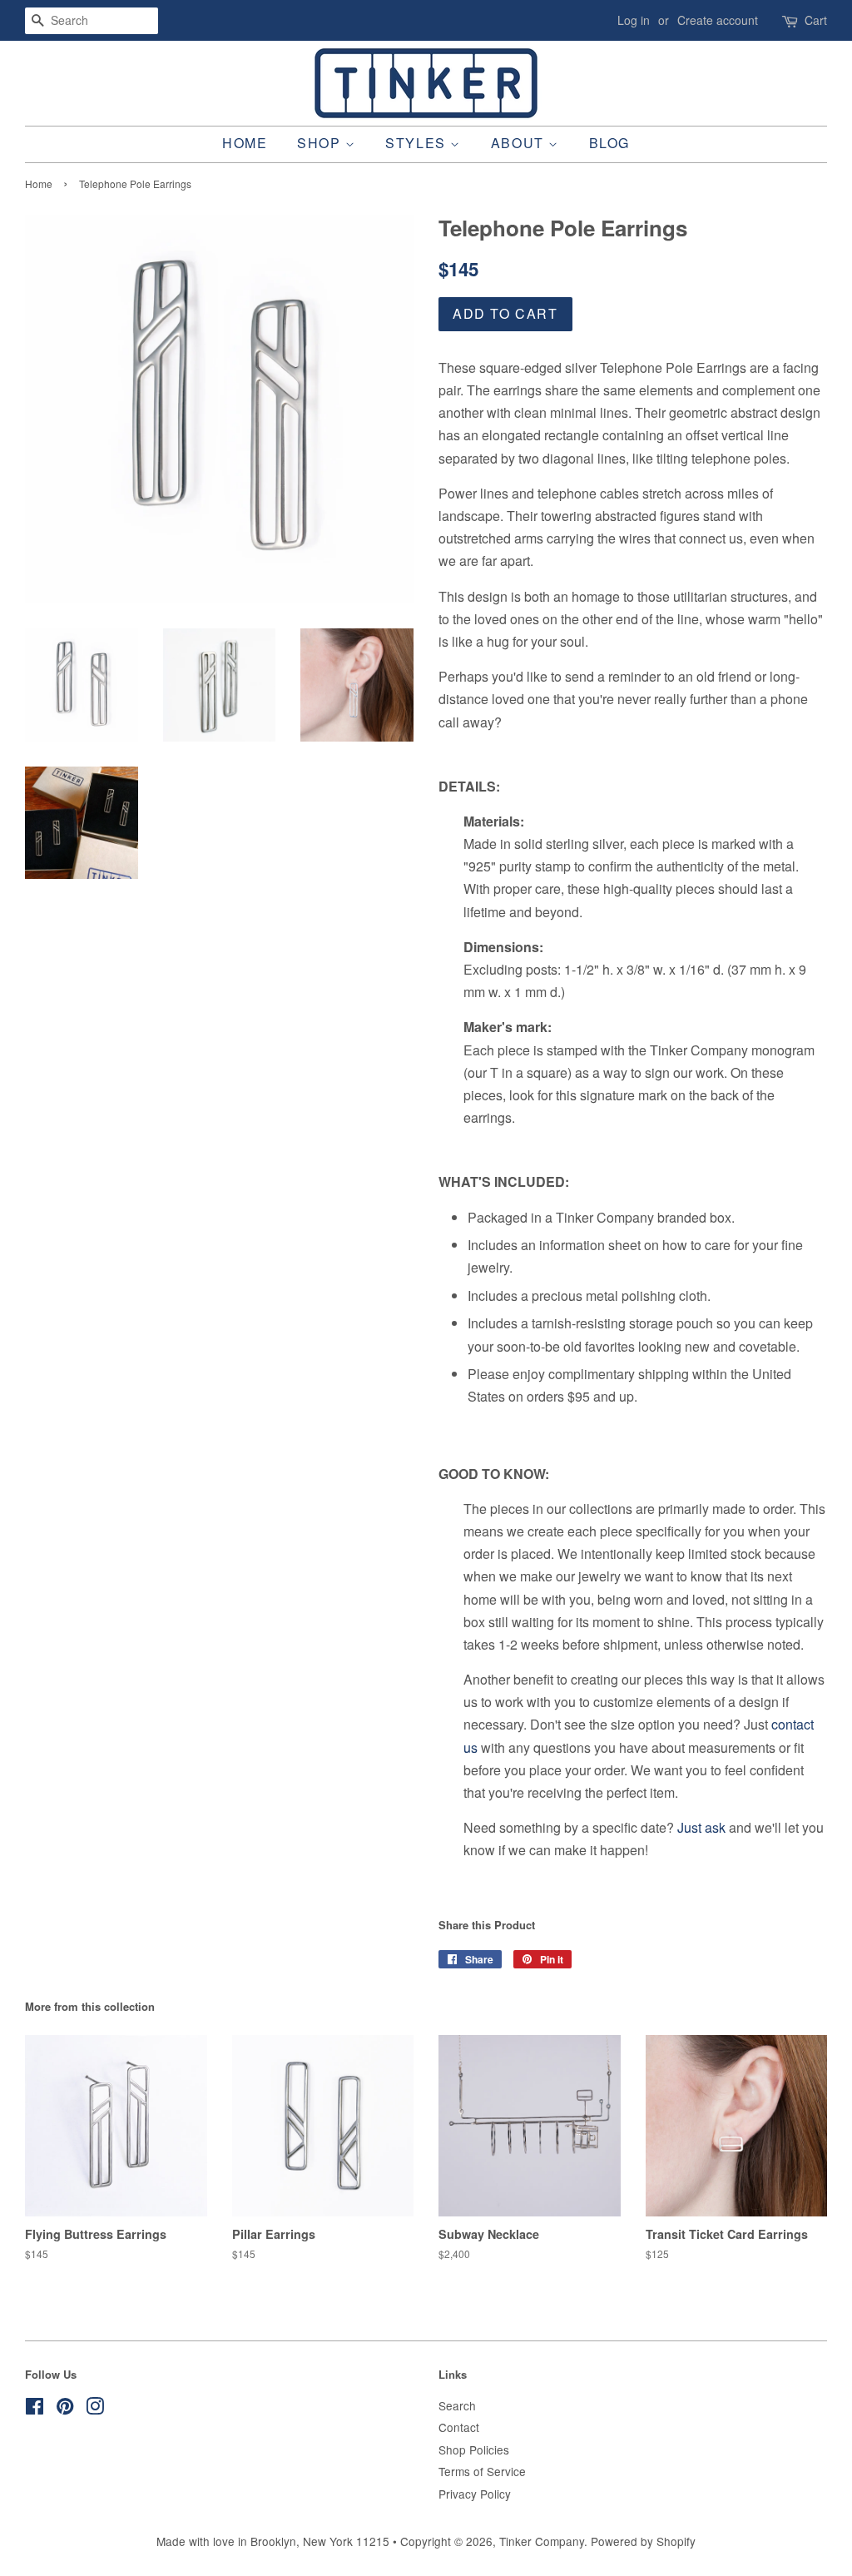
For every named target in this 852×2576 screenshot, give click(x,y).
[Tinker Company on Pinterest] (65, 2409)
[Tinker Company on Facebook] (35, 2409)
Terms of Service (482, 2471)
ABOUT (520, 143)
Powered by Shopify (643, 2541)
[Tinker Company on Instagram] (95, 2409)
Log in (634, 20)
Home (39, 184)
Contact (459, 2427)
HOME (245, 143)
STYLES (418, 143)
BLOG (609, 143)
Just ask (701, 1827)
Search (457, 2405)
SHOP (321, 143)
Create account (718, 20)
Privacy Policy (475, 2494)
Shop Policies (474, 2449)
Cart (816, 20)
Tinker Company (542, 2541)
